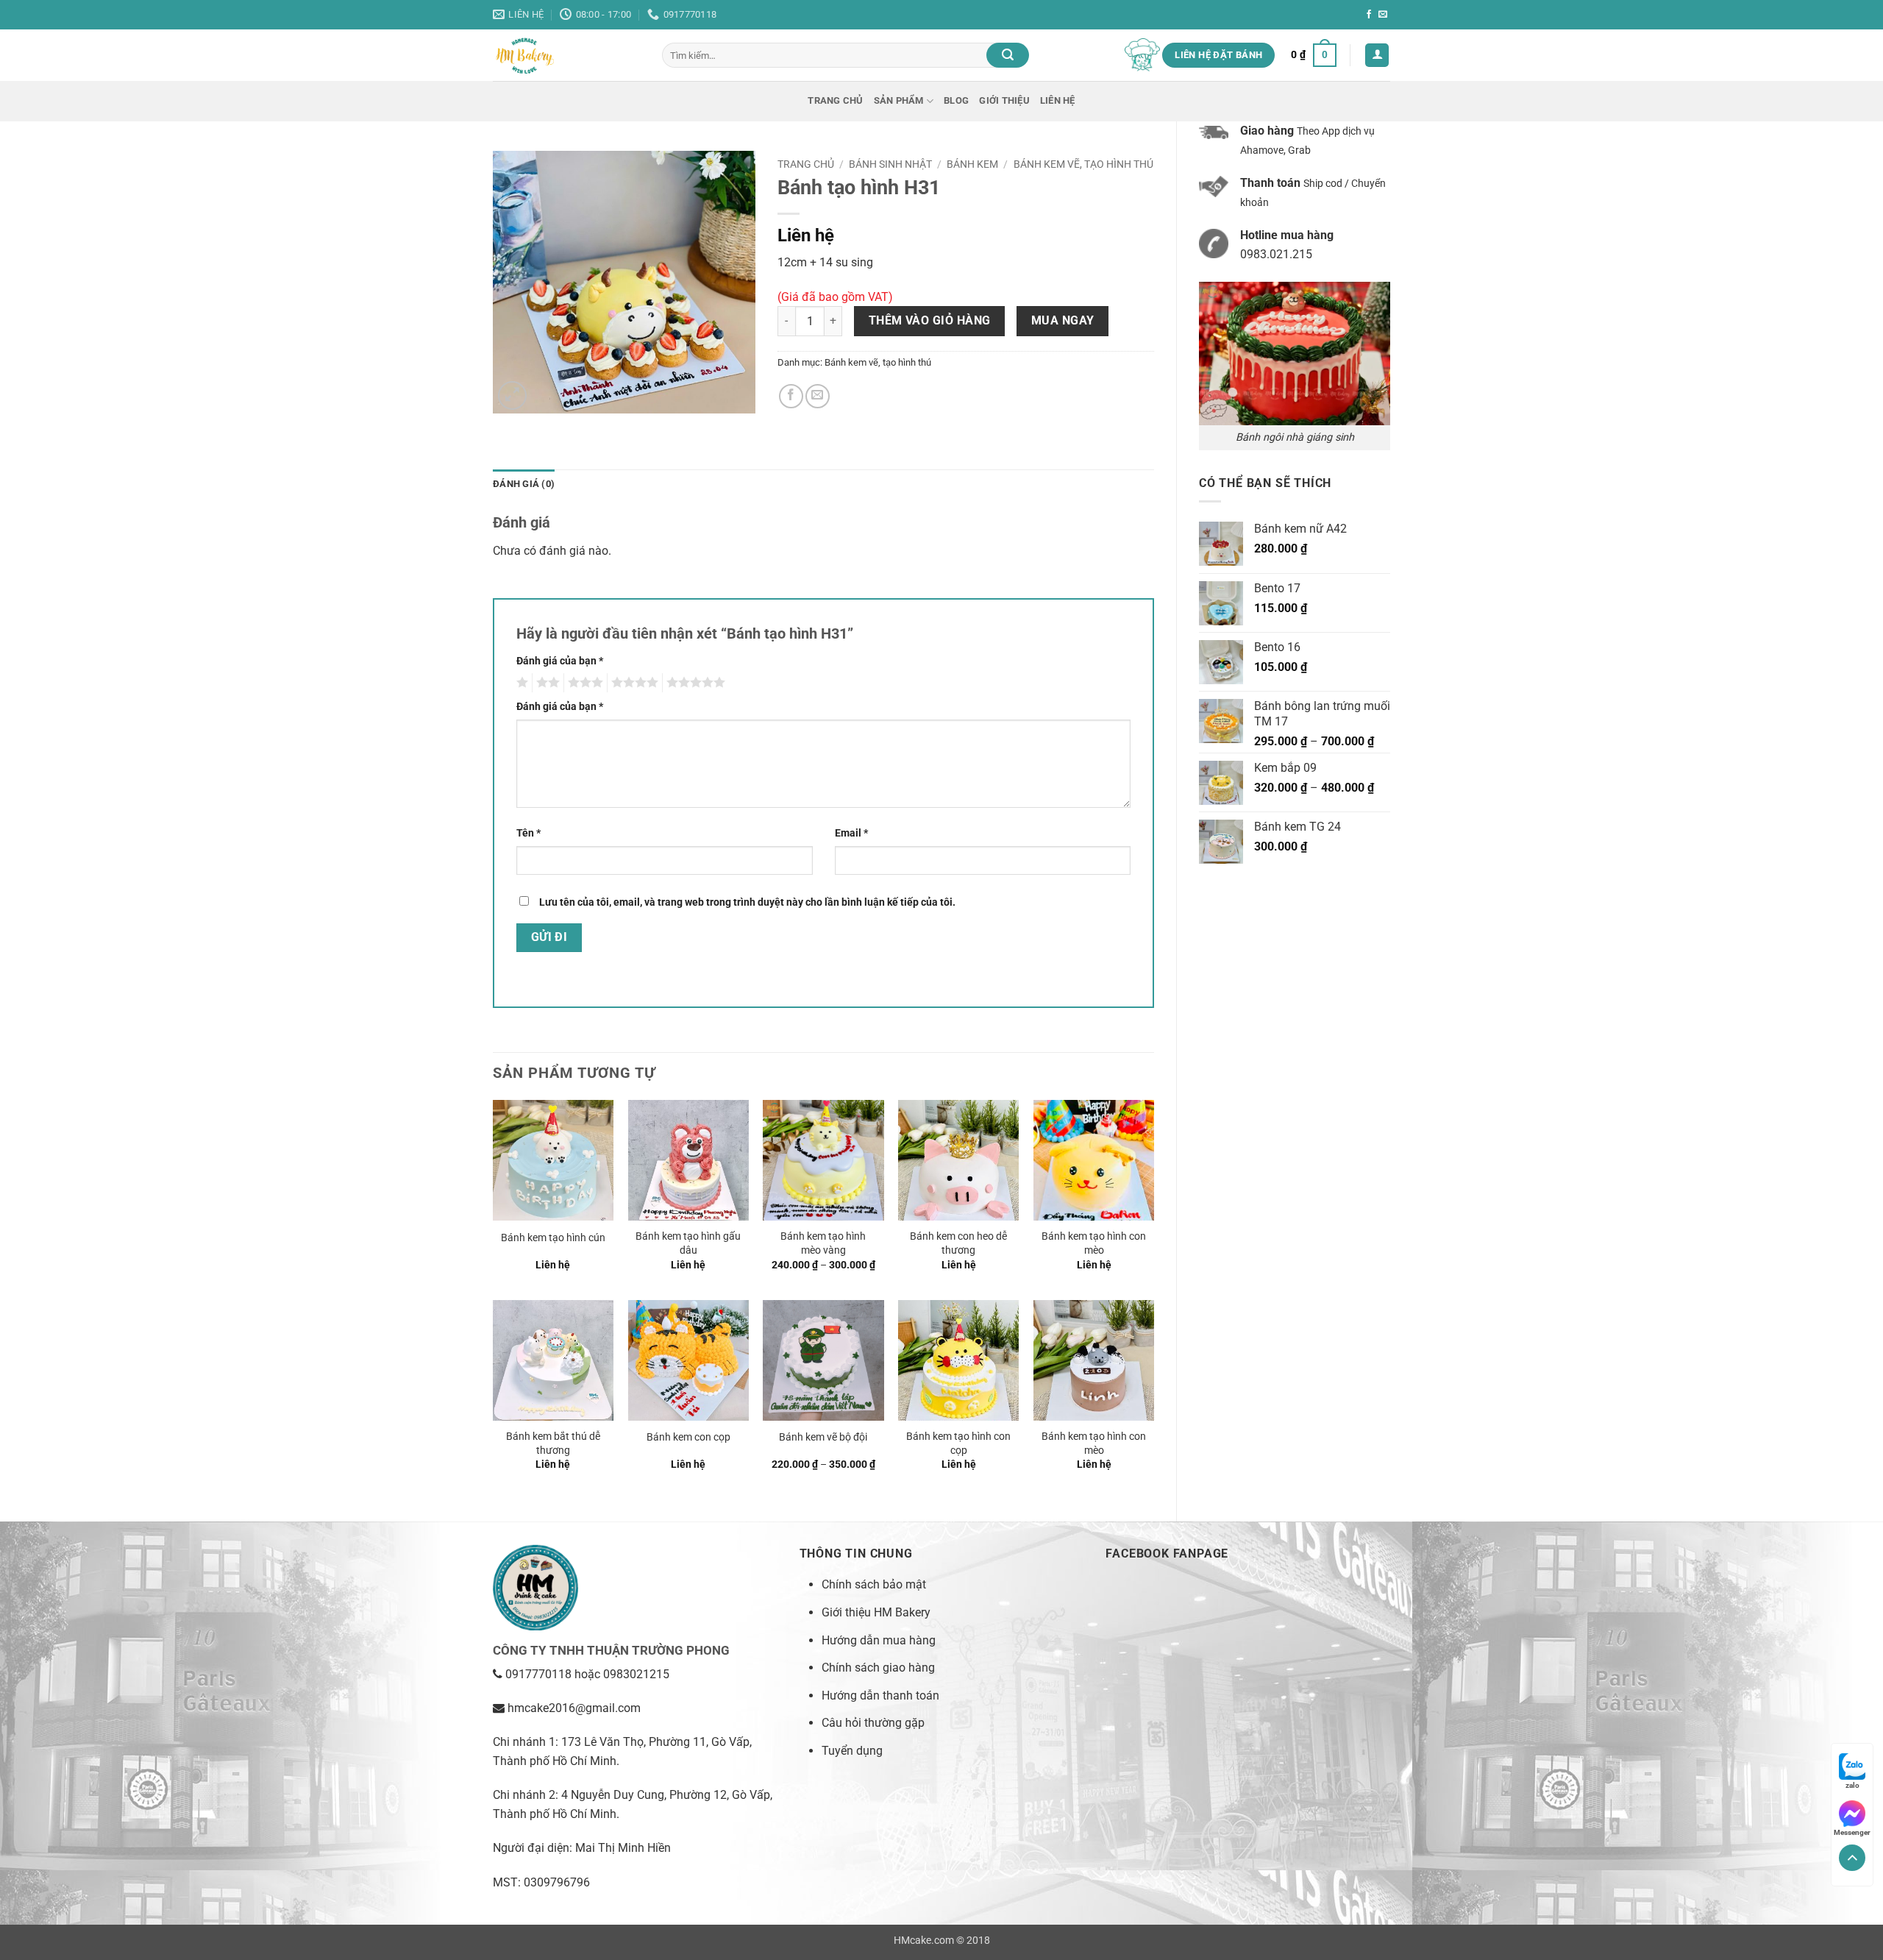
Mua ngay (1063, 321)
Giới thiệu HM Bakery (876, 1612)
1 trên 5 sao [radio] (520, 683)
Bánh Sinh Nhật (890, 164)
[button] (1314, 55)
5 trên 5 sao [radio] (694, 683)
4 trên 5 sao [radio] (633, 683)
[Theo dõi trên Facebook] (1369, 15)
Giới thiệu (1004, 100)
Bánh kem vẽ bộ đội (823, 1437)
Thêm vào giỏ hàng (930, 321)
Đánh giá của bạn (560, 661)
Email (851, 833)
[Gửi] (1008, 55)
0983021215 (636, 1674)
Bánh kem (972, 164)
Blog (956, 100)
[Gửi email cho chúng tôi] (1383, 15)
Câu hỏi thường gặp (873, 1723)
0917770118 (538, 1674)
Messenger (1852, 1832)
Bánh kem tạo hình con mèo (1094, 1243)
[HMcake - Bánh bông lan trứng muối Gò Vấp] (566, 55)
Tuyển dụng (852, 1751)
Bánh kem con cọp (688, 1437)
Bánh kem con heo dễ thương (958, 1243)
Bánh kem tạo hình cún (553, 1238)
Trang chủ (835, 100)
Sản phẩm (899, 100)
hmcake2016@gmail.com (574, 1708)
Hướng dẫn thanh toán (880, 1696)
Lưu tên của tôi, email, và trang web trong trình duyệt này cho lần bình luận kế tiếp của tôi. (747, 902)
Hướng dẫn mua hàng (879, 1640)
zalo (1852, 1785)
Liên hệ (1058, 100)
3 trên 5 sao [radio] (583, 683)
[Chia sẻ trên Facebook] (791, 396)
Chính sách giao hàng (878, 1668)
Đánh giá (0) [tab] (524, 484)
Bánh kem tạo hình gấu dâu (688, 1243)
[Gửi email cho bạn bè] (818, 396)
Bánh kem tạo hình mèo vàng (823, 1243)
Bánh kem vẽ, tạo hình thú (1083, 164)
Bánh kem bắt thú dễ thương (553, 1444)
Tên (528, 833)
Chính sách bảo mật (874, 1584)
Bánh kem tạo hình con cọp (958, 1444)
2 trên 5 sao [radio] (546, 683)
